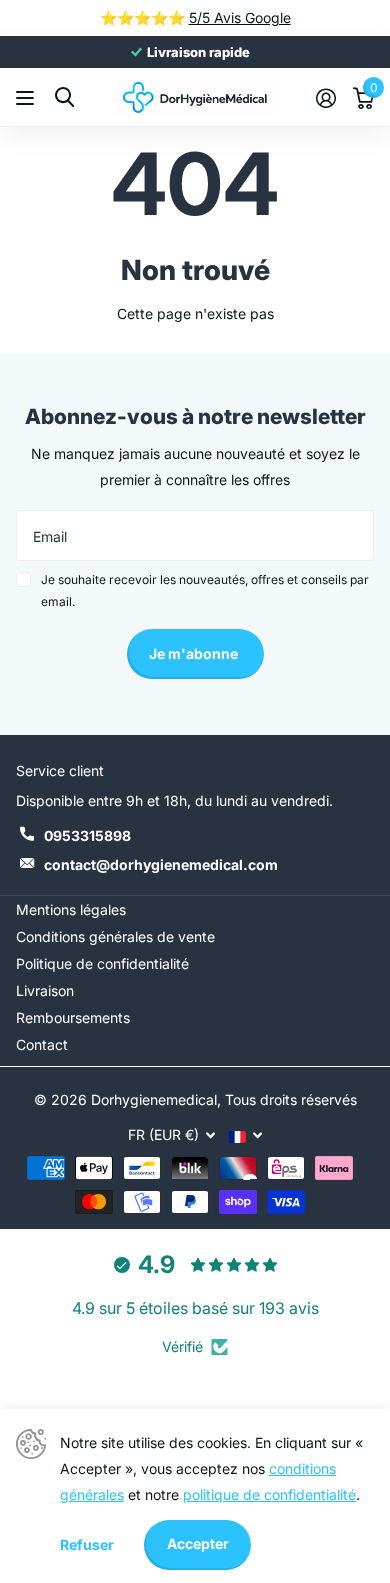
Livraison (45, 990)
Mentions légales (71, 909)
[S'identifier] (325, 98)
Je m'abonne (195, 653)
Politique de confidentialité (102, 963)
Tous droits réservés (291, 1099)
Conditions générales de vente (115, 936)
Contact (42, 1044)
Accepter (198, 1543)
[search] (64, 97)
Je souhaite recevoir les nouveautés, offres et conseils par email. (205, 590)
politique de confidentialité (269, 1494)
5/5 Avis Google (240, 17)
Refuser (87, 1544)
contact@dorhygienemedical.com (161, 864)
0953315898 (87, 835)
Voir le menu (27, 97)
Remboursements (73, 1017)
